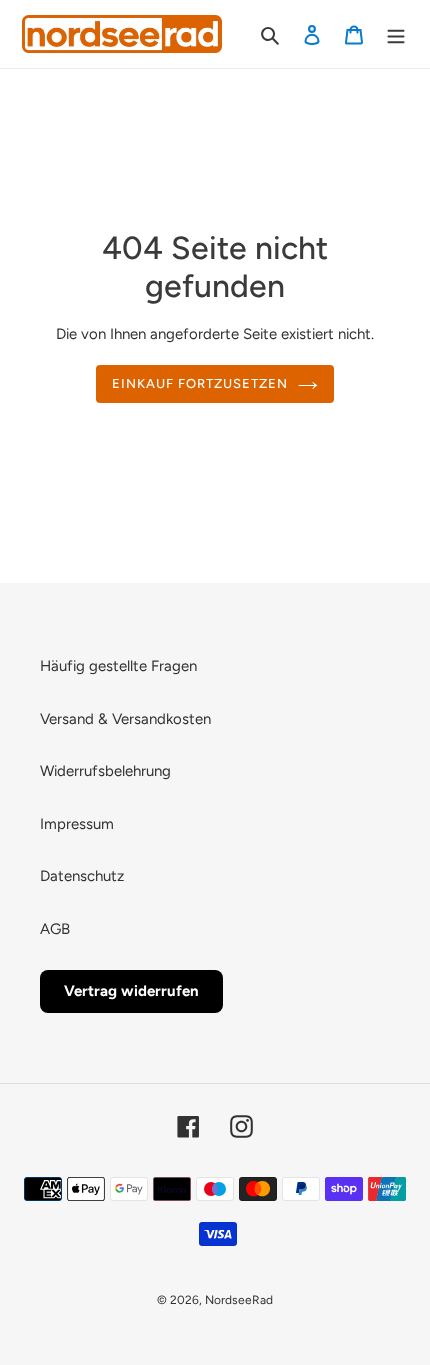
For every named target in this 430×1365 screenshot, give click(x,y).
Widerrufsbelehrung (105, 771)
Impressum (77, 824)
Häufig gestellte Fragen (118, 666)
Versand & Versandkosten (125, 719)
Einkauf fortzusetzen (200, 383)
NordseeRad (239, 1300)
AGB (55, 929)
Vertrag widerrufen (131, 991)
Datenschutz (82, 876)
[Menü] (396, 34)
